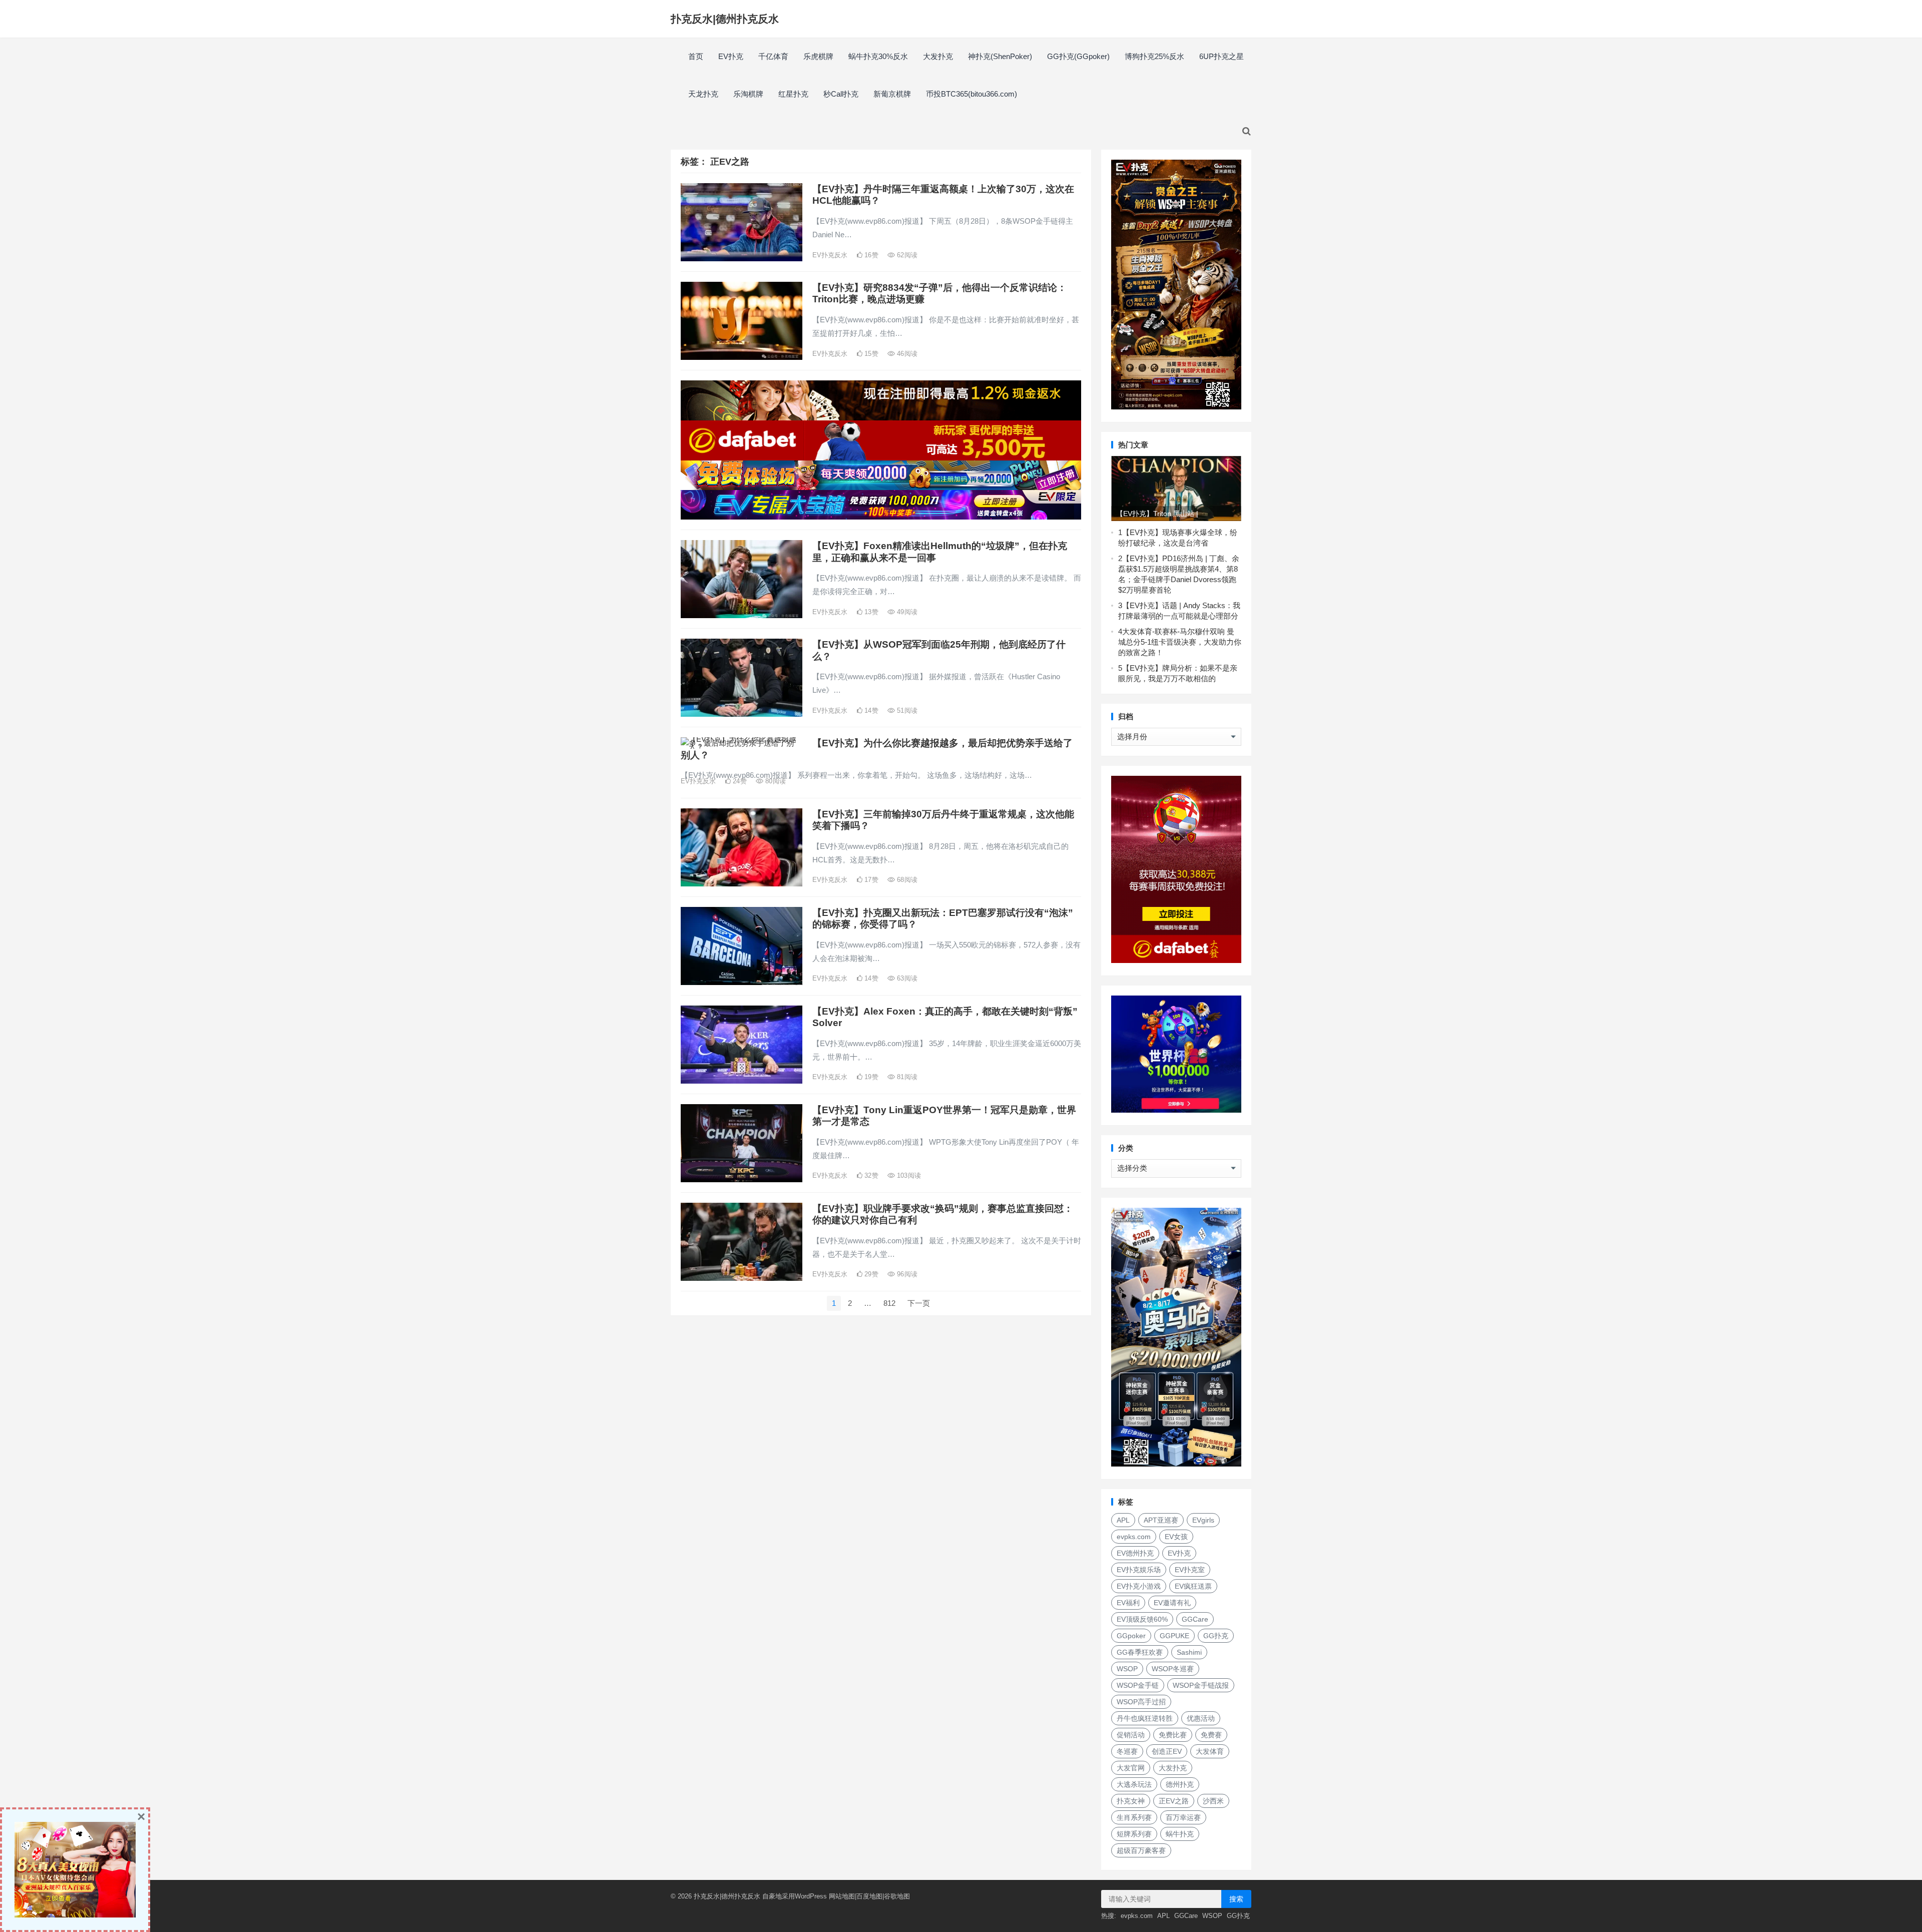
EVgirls (1203, 1520)
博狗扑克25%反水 (1154, 56)
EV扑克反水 (830, 255)
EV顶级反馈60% (1142, 1619)
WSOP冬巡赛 (1173, 1669)
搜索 (1236, 1899)
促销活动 (1131, 1735)
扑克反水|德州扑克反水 (725, 19)
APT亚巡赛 (1161, 1520)
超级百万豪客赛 (1141, 1850)
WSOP (1127, 1669)
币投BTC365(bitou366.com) (972, 94)
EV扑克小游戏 (1139, 1586)
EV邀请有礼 (1172, 1603)
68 (906, 880)
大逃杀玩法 (1134, 1784)
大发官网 (1131, 1768)
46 (906, 354)
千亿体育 (773, 56)
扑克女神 (1131, 1801)
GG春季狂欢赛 (1140, 1652)
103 (908, 1175)
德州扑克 (1180, 1784)
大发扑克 (938, 56)
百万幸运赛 (1183, 1817)
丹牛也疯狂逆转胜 (1145, 1718)
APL (1123, 1520)
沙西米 (1213, 1801)
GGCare (1195, 1619)
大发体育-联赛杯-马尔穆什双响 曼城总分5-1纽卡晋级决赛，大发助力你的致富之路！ (1180, 642)
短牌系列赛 (1134, 1834)
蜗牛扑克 (1180, 1834)
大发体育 (1210, 1751)
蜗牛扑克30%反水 (878, 56)
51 (906, 710)
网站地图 (842, 1896)
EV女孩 (1176, 1537)
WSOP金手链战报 (1201, 1685)
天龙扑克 (703, 94)
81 (906, 1077)
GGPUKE (1174, 1636)
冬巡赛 (1127, 1751)
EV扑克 (731, 56)
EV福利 (1128, 1603)
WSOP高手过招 (1141, 1702)
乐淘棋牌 (748, 94)
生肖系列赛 (1134, 1817)
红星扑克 (793, 94)
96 (906, 1274)
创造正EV (1167, 1751)
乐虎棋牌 (818, 56)
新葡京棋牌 (892, 94)
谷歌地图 (897, 1896)
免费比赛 (1173, 1735)
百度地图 (869, 1896)
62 (906, 255)
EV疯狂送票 (1193, 1586)
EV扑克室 (1190, 1570)
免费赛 (1211, 1735)
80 (775, 781)
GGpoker (1131, 1636)
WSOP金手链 (1138, 1685)
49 (906, 612)
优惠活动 (1201, 1718)
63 (906, 978)
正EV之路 (1174, 1801)
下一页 (919, 1303)
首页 (696, 56)
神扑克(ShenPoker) (1000, 56)
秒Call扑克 (841, 94)
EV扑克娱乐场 (1139, 1570)
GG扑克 (1216, 1636)
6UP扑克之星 (1222, 56)
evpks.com (1134, 1537)
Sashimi (1189, 1652)
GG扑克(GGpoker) (1078, 56)
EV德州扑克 (1135, 1553)
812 (889, 1303)
